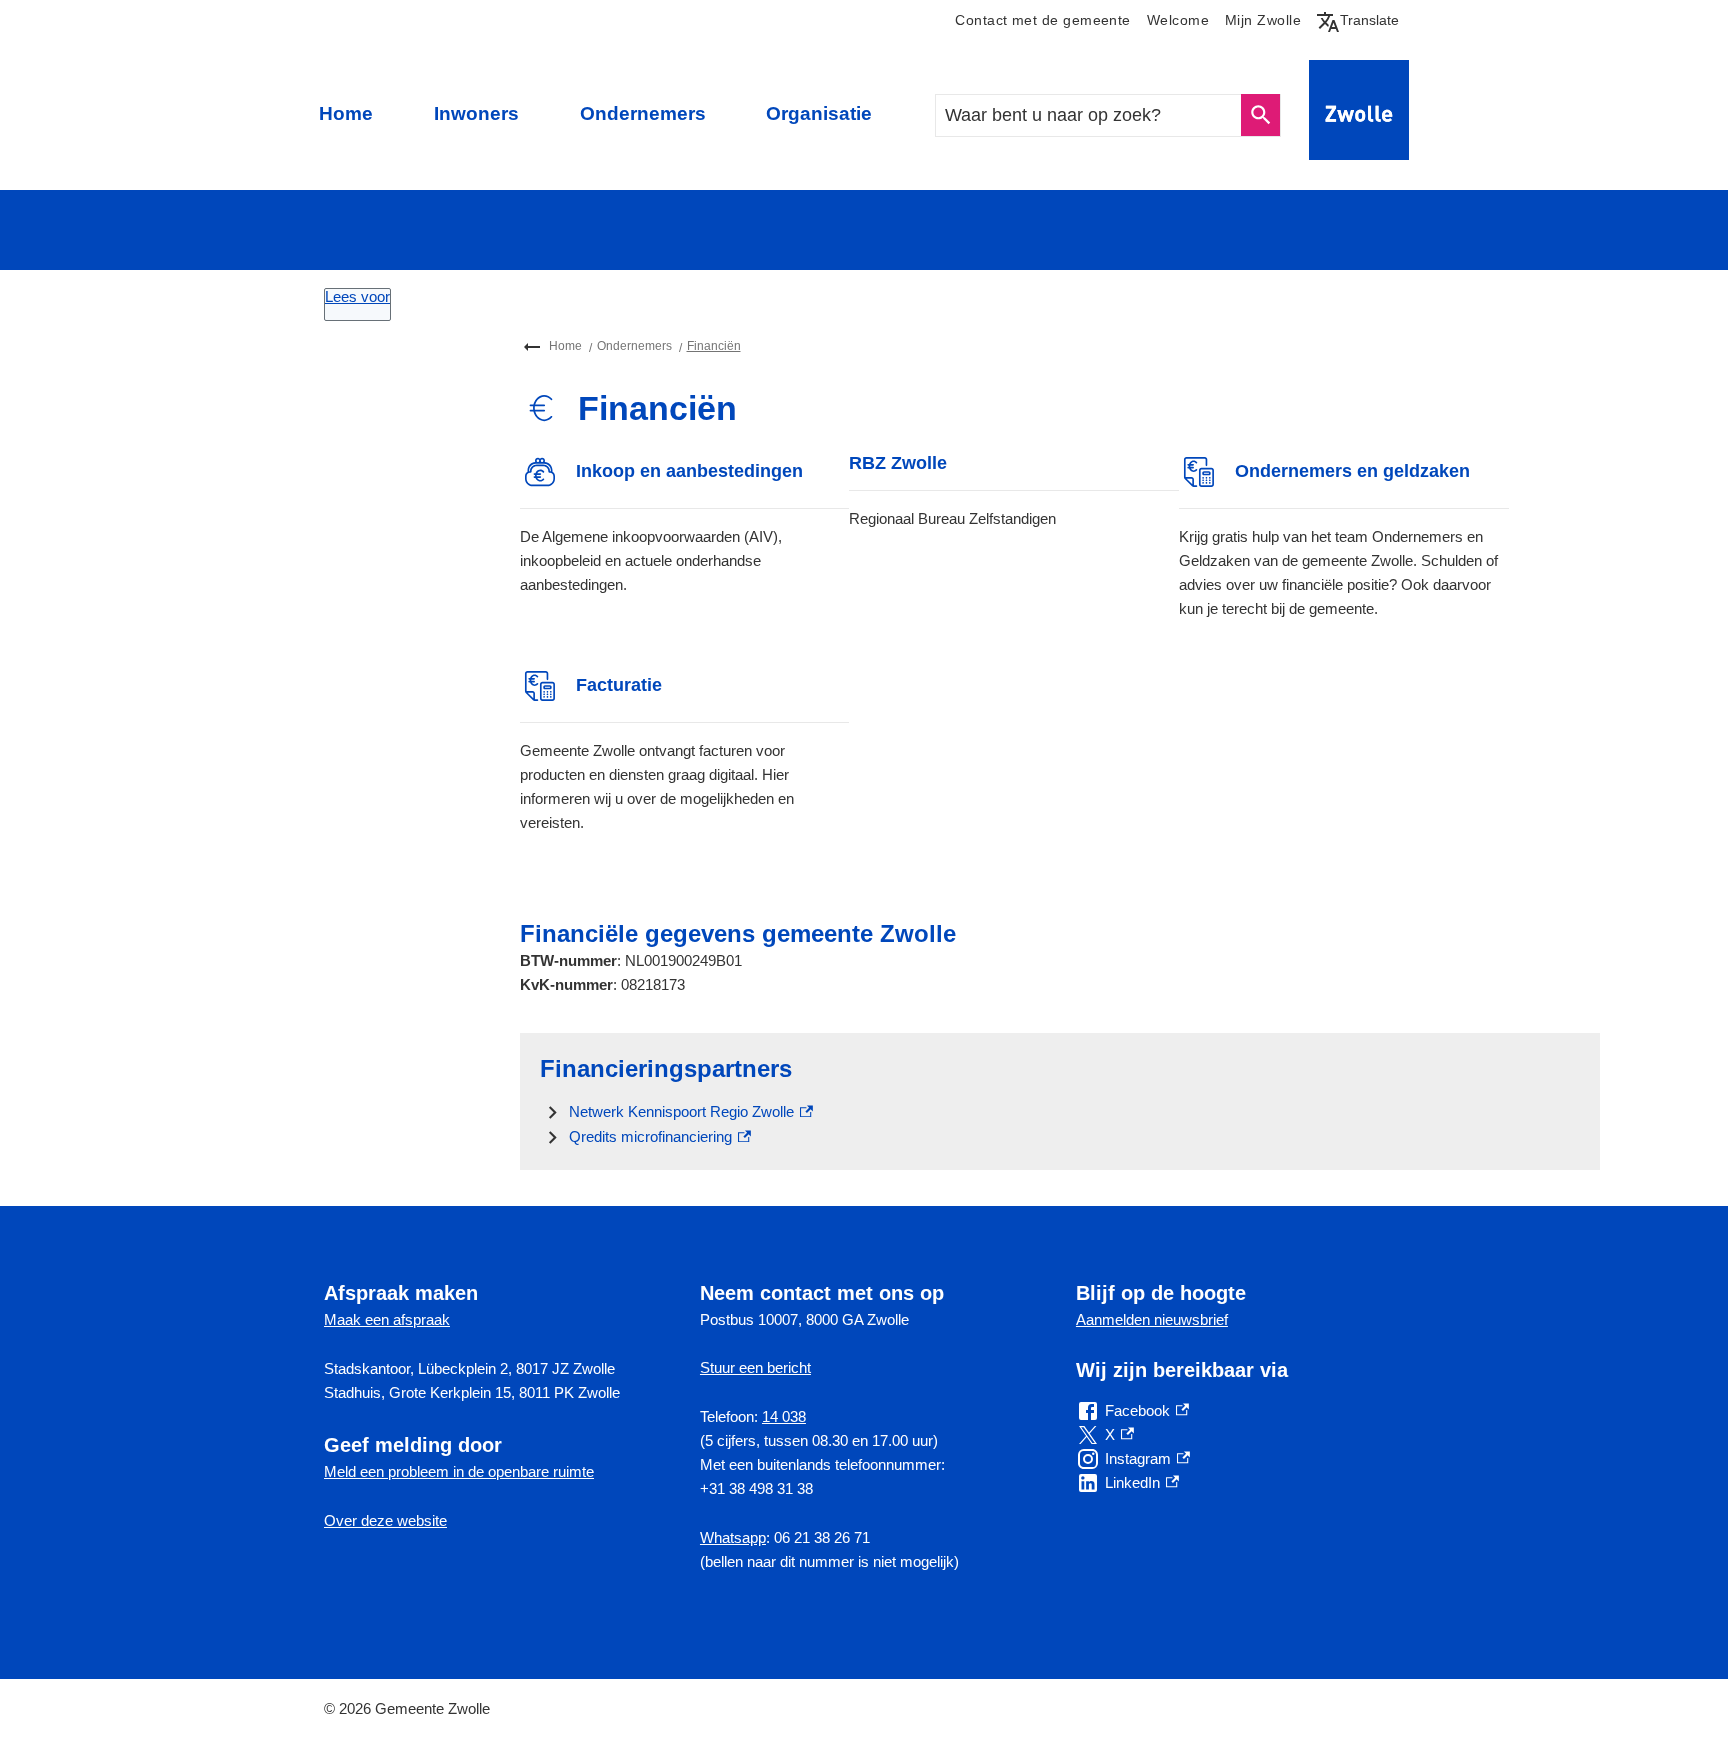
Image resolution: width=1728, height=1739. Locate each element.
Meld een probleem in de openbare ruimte (459, 1471)
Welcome (1178, 20)
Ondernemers (643, 113)
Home (346, 113)
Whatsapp (733, 1537)
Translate (1362, 20)
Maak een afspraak (387, 1319)
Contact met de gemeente (1042, 20)
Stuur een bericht (755, 1367)
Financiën (714, 346)
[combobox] (1089, 115)
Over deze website (385, 1520)
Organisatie (819, 113)
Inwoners (476, 113)
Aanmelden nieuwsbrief (1152, 1319)
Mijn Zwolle (1263, 20)
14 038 (784, 1416)
